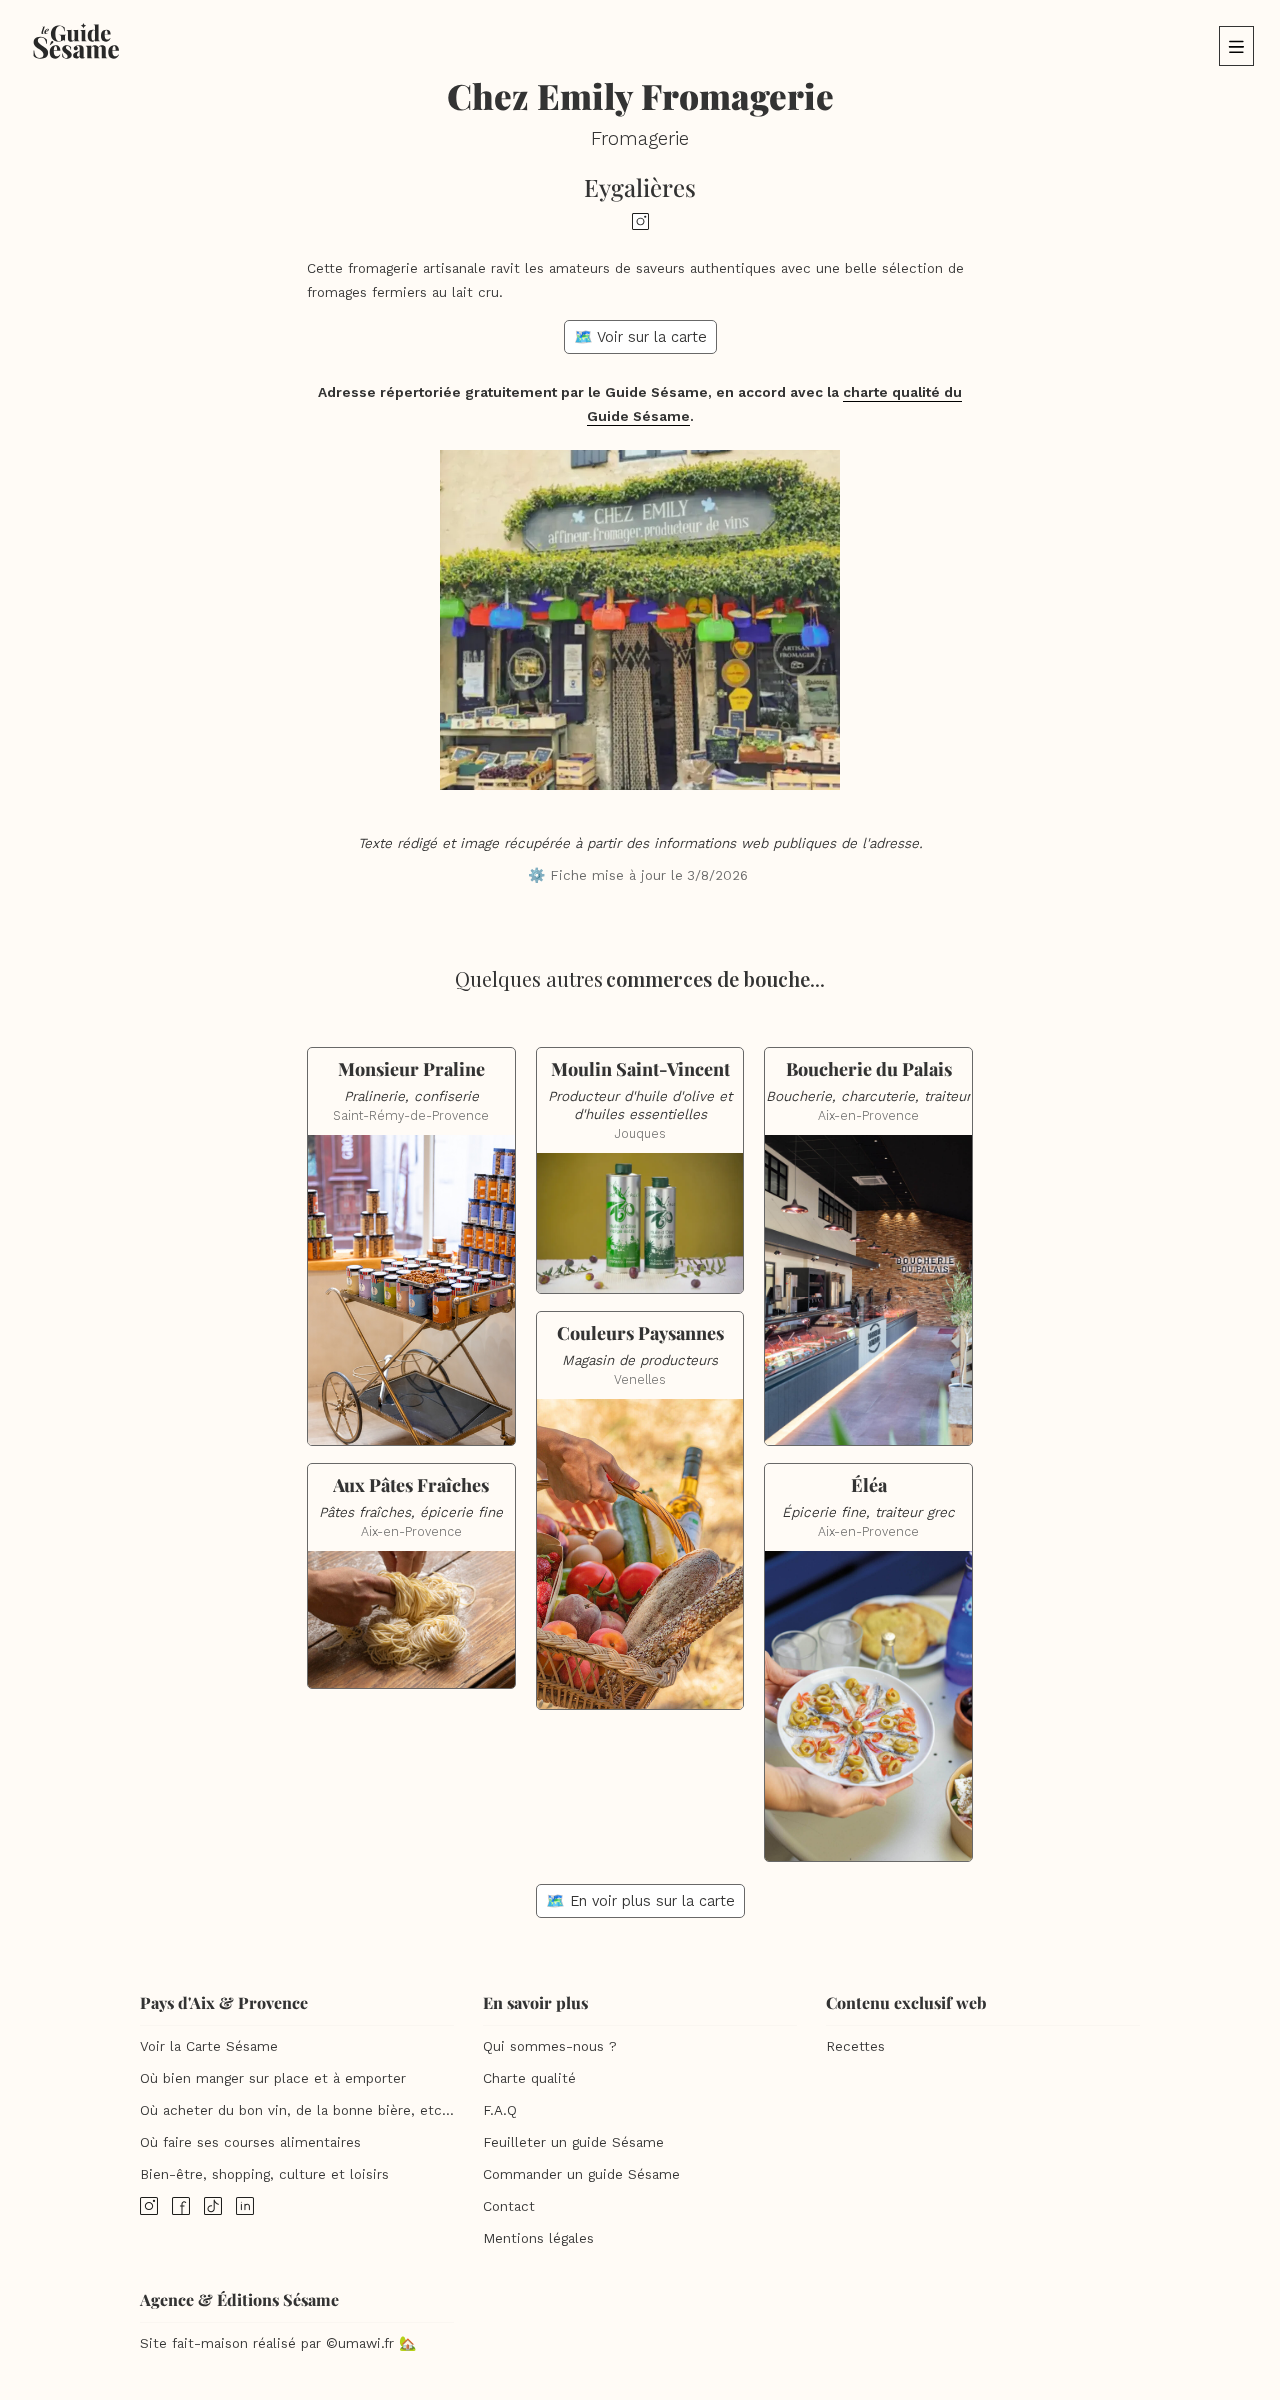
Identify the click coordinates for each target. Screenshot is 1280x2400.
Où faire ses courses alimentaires (250, 2142)
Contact (509, 2206)
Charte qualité (529, 2078)
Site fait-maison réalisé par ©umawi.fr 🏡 (278, 2343)
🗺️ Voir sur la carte (640, 337)
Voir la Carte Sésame (209, 2046)
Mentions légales (538, 2238)
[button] (1236, 46)
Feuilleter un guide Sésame (573, 2142)
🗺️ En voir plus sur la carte (640, 1901)
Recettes (855, 2046)
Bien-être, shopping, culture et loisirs (264, 2174)
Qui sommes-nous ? (550, 2046)
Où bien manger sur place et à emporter (273, 2078)
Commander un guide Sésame (581, 2174)
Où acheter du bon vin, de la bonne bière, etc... (297, 2110)
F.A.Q (500, 2110)
